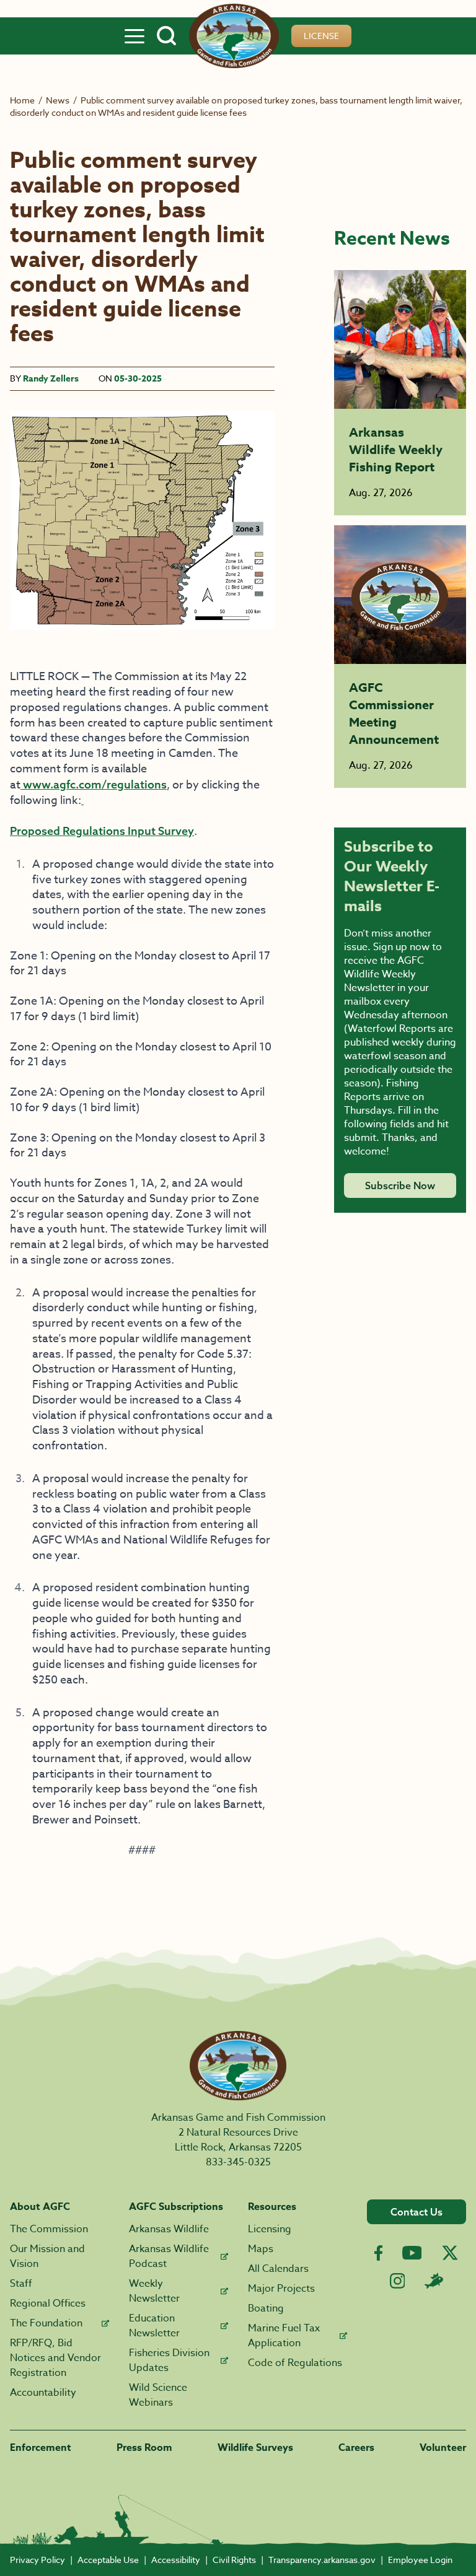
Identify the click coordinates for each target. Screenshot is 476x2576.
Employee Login (420, 2560)
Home (22, 100)
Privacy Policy (37, 2560)
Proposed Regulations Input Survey (102, 831)
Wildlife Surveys (255, 2448)
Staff (21, 2284)
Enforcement (41, 2448)
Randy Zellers (51, 379)
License (321, 36)
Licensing (270, 2229)
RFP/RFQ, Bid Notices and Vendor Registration (55, 2358)
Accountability (43, 2393)
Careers (356, 2448)
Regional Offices (48, 2303)
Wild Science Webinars (158, 2395)
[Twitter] (450, 2253)
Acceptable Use (108, 2560)
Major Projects (281, 2289)
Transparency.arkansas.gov (322, 2560)
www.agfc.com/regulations (94, 784)
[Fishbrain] (434, 2281)
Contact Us (416, 2212)
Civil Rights (234, 2560)
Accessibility (176, 2560)
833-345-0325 (238, 2162)
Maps (261, 2249)
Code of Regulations (295, 2363)
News (58, 100)
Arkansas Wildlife (169, 2229)
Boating (266, 2308)
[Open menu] (134, 36)
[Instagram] (398, 2281)
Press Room (144, 2448)
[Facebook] (378, 2253)
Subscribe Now (400, 1185)
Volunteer (443, 2448)
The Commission (49, 2229)
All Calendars (278, 2269)
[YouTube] (412, 2253)
